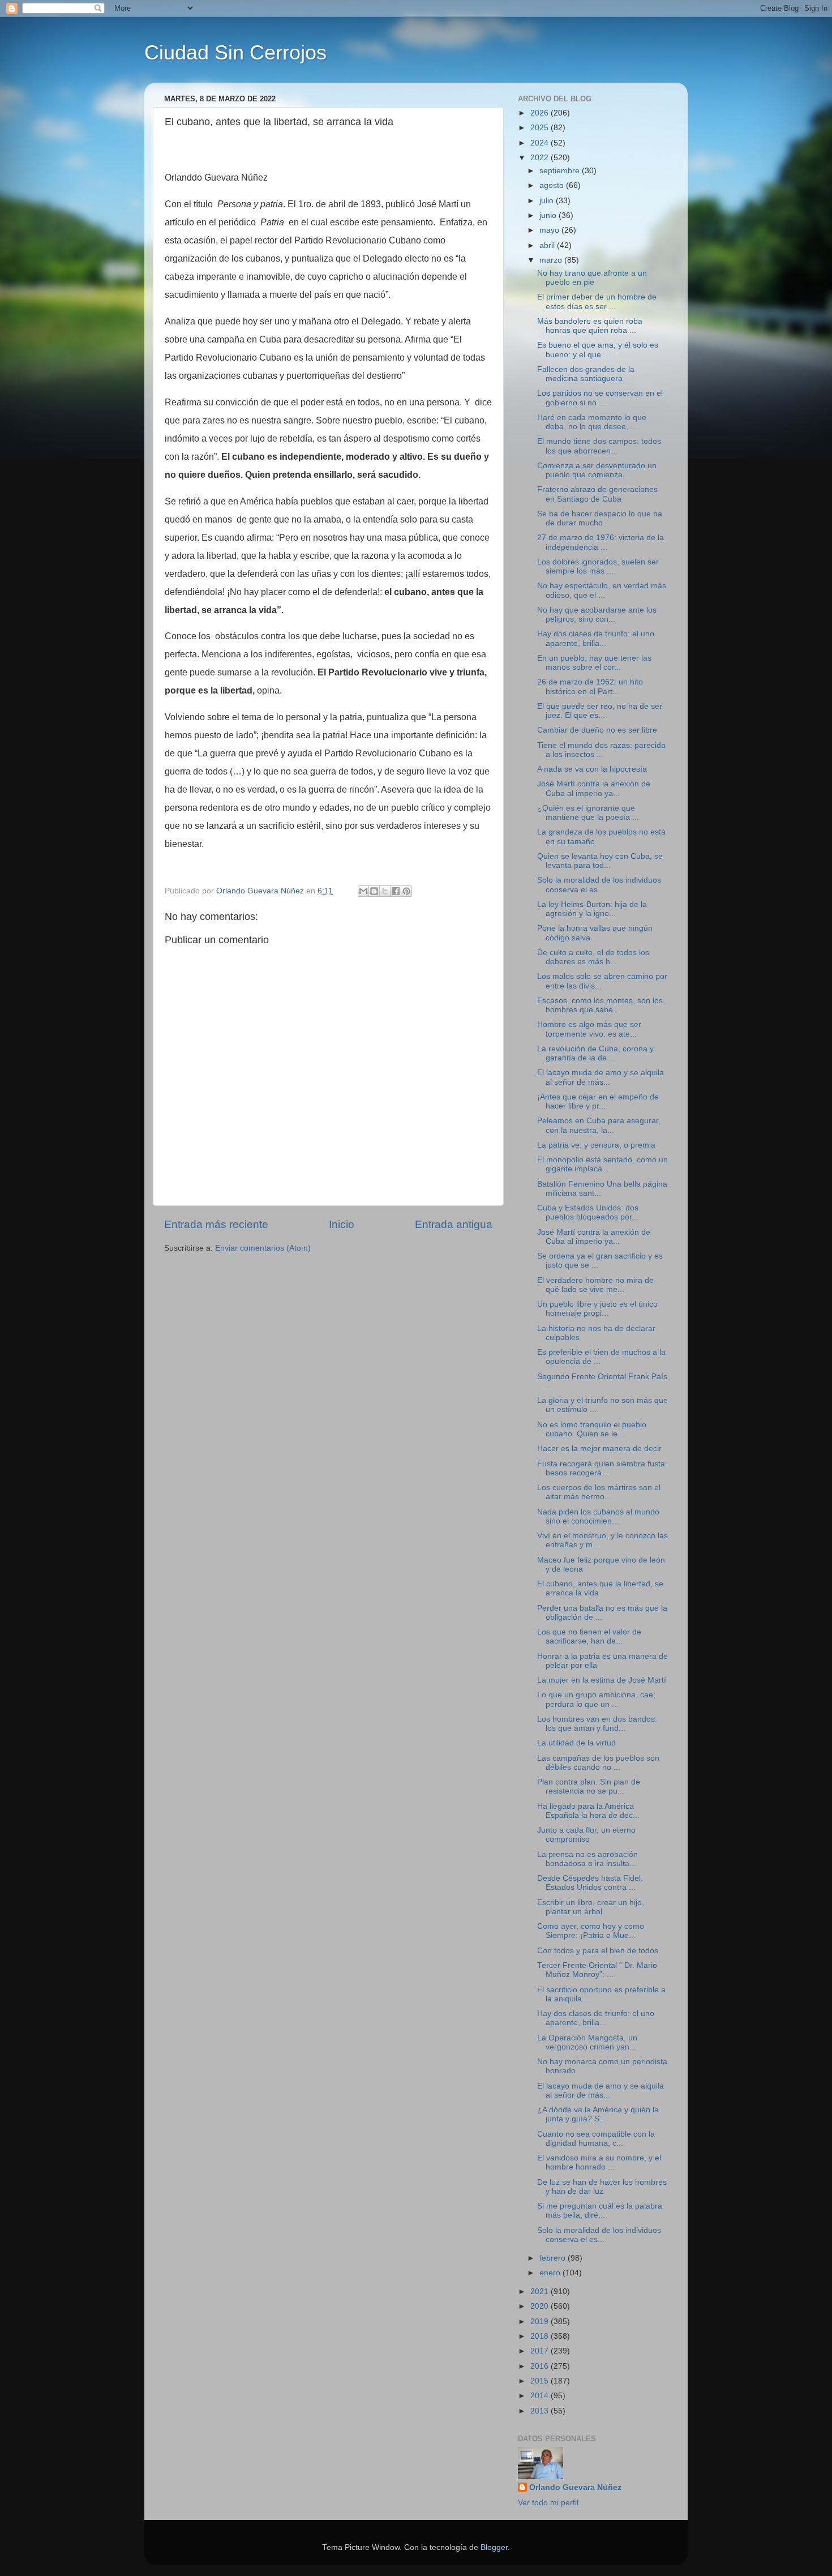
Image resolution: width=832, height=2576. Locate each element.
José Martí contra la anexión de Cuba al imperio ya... (594, 788)
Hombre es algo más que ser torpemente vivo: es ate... (589, 1029)
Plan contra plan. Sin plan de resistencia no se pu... (589, 1786)
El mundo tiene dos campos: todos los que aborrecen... (599, 446)
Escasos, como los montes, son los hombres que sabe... (600, 1005)
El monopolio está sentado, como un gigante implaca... (602, 1164)
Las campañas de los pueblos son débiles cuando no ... (598, 1763)
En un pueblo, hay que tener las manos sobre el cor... (594, 663)
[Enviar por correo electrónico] (363, 891)
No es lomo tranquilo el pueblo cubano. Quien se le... (592, 1429)
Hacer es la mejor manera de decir (599, 1449)
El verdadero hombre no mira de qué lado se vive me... (595, 1285)
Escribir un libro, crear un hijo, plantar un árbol (591, 1907)
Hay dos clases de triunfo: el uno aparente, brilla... (596, 638)
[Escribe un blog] (374, 891)
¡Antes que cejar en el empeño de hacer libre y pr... (598, 1101)
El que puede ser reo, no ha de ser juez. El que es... (600, 711)
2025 (541, 128)
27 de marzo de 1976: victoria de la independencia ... (601, 542)
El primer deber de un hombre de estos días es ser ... (597, 301)
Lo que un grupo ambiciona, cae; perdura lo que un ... (596, 1699)
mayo (550, 230)
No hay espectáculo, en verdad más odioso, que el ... (602, 590)
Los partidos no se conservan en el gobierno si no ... (600, 398)
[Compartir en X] (385, 891)
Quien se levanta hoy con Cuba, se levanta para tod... (600, 861)
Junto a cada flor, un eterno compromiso (586, 1835)
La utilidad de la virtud (576, 1743)
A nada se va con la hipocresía (592, 769)
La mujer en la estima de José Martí (602, 1680)
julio (548, 201)
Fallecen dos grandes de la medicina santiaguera (586, 374)
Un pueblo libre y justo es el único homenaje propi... (597, 1309)
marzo (552, 260)
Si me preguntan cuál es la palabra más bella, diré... (600, 2211)
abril (548, 245)
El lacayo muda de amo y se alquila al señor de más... (601, 1077)
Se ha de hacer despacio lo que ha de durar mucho (600, 518)
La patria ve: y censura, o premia (596, 1145)
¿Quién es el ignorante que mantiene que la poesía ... (588, 813)
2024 (541, 143)
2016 (541, 2366)
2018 (541, 2336)
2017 (541, 2351)
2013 (541, 2411)
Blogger (494, 2547)
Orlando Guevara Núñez (575, 2487)
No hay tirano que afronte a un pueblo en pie (592, 278)
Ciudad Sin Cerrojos (235, 52)
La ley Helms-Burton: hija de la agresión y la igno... (592, 909)
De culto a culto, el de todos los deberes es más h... (593, 957)
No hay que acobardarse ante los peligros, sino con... (597, 615)
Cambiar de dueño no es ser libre (597, 730)
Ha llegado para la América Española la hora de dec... (588, 1811)
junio (549, 215)
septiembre (561, 171)
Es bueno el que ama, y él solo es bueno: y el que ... (598, 350)
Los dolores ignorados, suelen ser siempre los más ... (598, 566)
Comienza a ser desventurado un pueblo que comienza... (597, 470)
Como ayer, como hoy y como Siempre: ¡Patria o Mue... (591, 1931)
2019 (541, 2322)
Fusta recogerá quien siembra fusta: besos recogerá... (602, 1468)
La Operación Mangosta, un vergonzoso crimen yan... (587, 2042)
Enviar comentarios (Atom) (263, 1248)
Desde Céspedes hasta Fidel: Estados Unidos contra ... (590, 1883)
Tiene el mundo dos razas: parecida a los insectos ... (601, 750)
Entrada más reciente (216, 1224)
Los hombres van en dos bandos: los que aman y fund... (597, 1724)
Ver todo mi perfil (548, 2503)
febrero (554, 2258)
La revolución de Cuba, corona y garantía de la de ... (595, 1053)
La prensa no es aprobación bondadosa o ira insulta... (587, 1859)
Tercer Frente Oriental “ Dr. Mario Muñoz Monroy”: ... (597, 1970)
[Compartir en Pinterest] (406, 891)
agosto (553, 185)
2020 (541, 2306)
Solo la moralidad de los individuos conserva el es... (599, 885)
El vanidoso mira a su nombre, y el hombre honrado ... (599, 2162)
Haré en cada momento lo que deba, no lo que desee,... (592, 422)
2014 (541, 2396)
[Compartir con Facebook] (396, 891)
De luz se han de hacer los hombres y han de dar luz (602, 2187)
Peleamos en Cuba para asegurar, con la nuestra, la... (599, 1125)
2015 (541, 2381)
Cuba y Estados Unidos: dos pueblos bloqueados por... (588, 1212)
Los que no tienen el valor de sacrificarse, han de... (589, 1636)
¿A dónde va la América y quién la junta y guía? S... (598, 2114)
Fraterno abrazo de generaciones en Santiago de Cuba (597, 494)
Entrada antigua (454, 1224)
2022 (541, 158)
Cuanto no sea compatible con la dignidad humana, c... (596, 2139)
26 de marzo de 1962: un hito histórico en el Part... (590, 686)
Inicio (342, 1224)
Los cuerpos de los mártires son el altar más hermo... (599, 1492)
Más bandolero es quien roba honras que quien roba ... (590, 326)
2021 (541, 2292)
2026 (541, 113)
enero (551, 2273)
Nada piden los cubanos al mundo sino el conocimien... (598, 1516)
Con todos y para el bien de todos (598, 1951)
